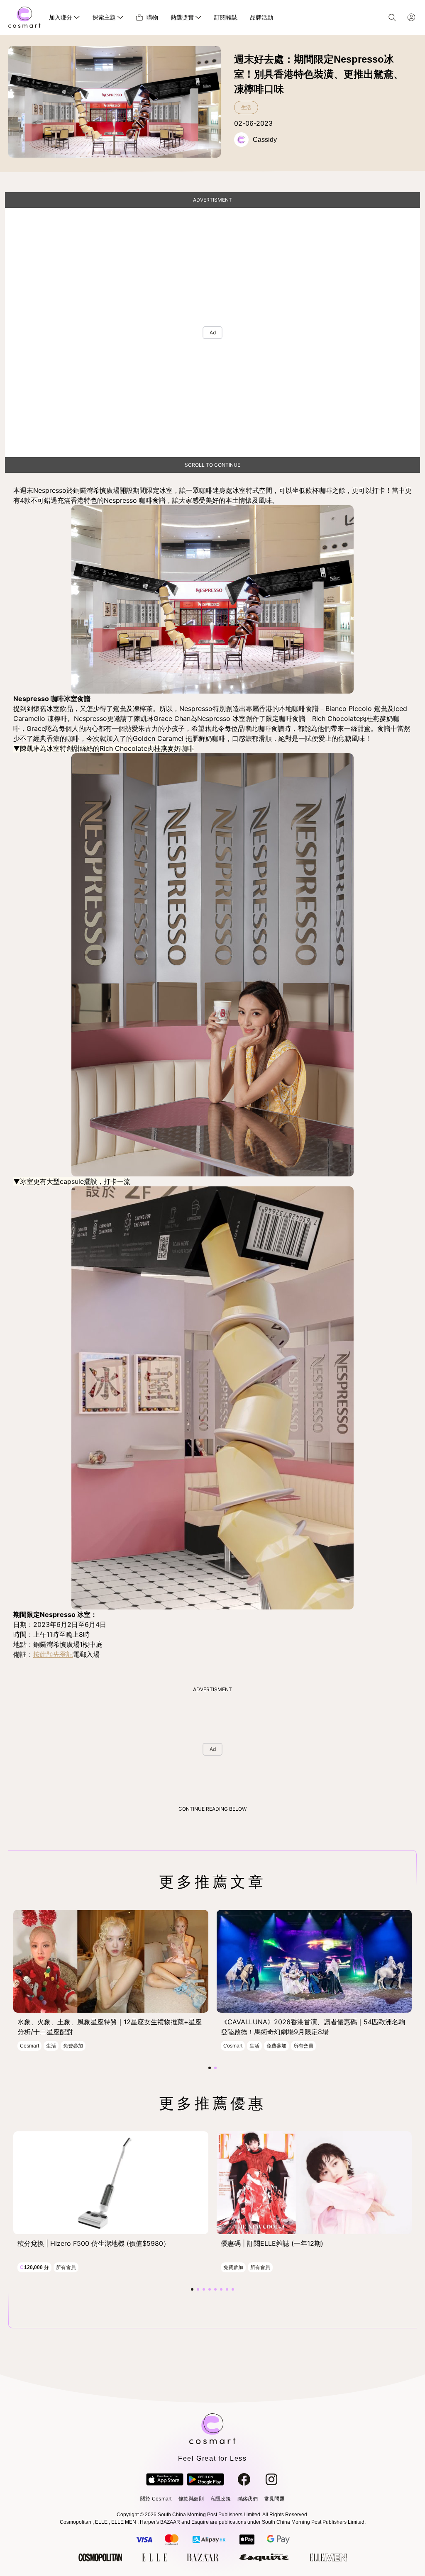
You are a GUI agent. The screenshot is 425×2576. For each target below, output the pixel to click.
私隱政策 (221, 2499)
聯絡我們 (248, 2499)
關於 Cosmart (156, 2499)
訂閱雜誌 (226, 17)
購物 (152, 17)
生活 (246, 107)
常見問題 (275, 2499)
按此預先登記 (53, 1654)
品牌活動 (261, 17)
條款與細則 (191, 2499)
